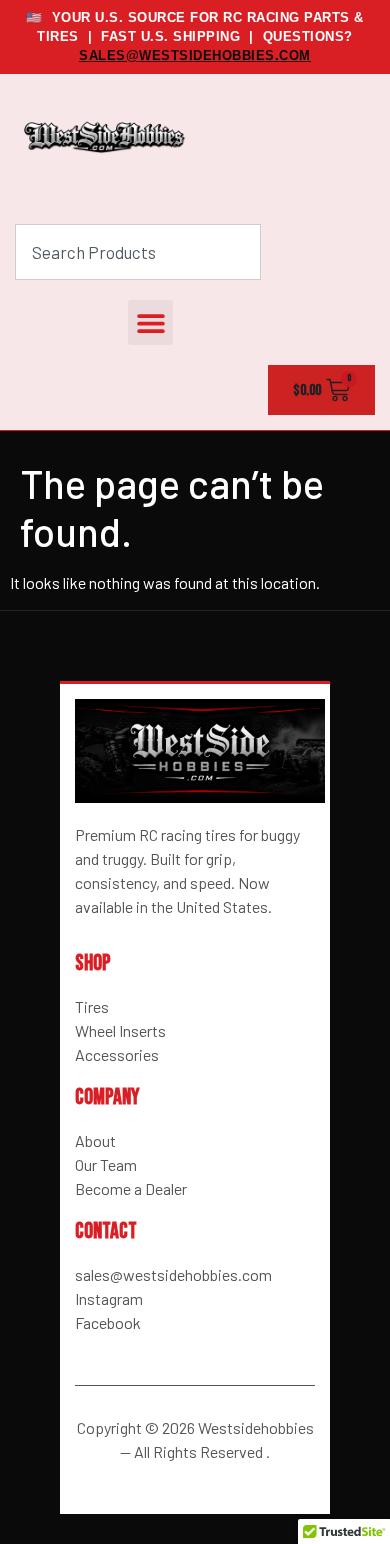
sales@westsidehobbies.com (195, 56)
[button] (150, 322)
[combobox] (138, 252)
